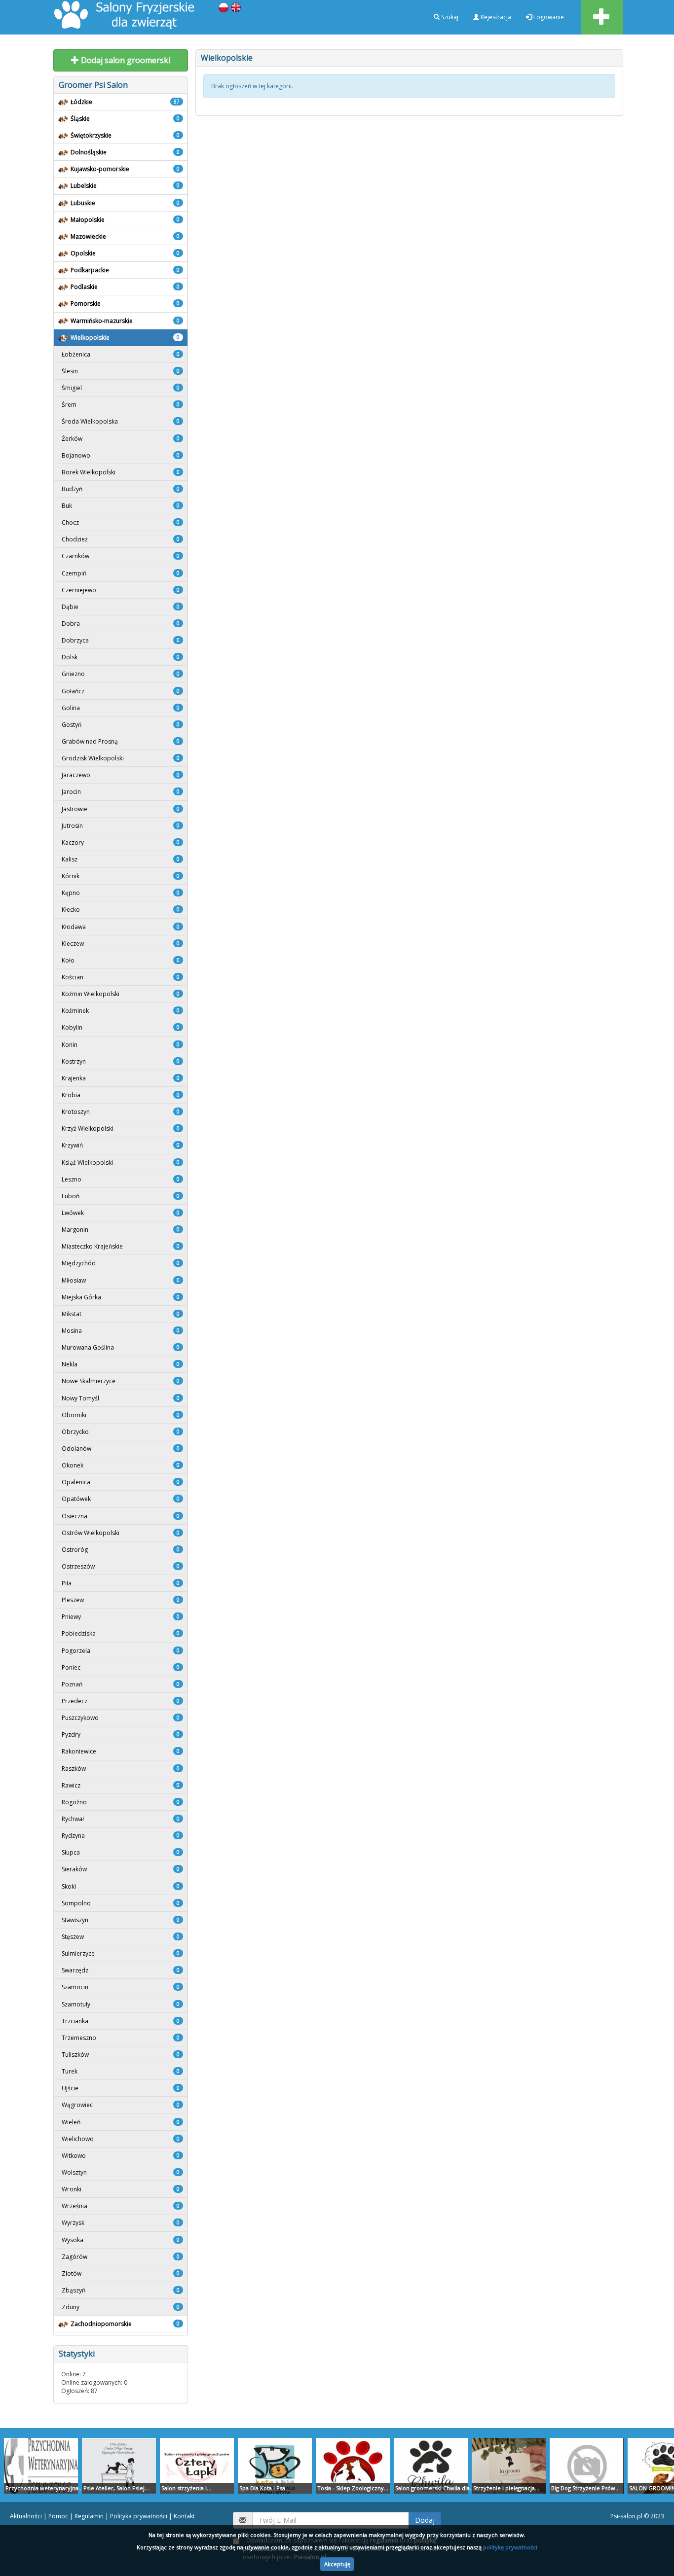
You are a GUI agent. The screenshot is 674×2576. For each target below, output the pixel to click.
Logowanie (548, 17)
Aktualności (26, 2516)
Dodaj (425, 2520)
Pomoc (58, 2516)
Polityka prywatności (139, 2516)
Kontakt (184, 2516)
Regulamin (89, 2516)
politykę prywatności (510, 2547)
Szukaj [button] (449, 17)
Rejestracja (495, 17)
